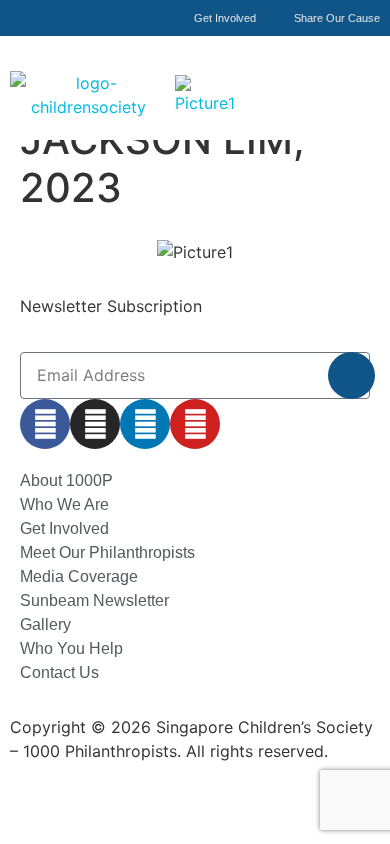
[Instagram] (95, 424)
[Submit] (351, 375)
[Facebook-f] (45, 424)
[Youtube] (195, 424)
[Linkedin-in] (145, 424)
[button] (363, 73)
